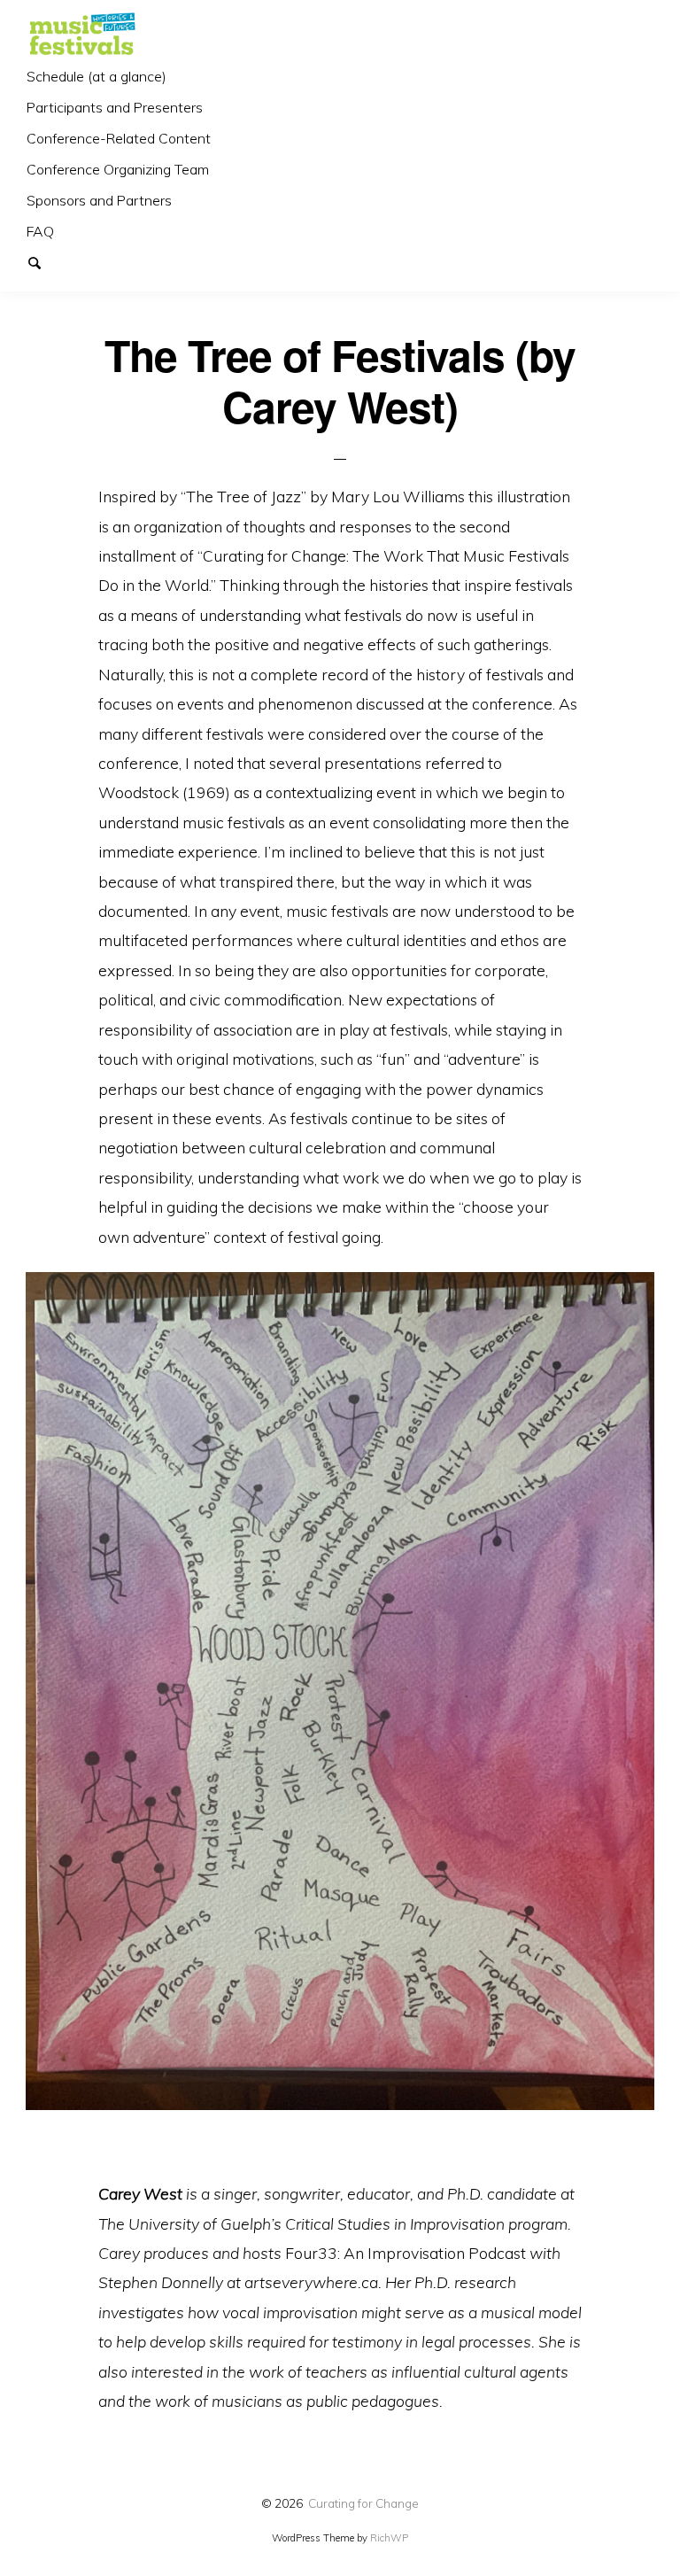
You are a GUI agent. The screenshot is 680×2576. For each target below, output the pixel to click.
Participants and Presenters (115, 107)
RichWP (389, 2538)
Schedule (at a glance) (97, 76)
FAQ (40, 231)
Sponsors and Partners (99, 200)
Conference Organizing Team (118, 169)
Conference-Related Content (119, 138)
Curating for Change (363, 2503)
